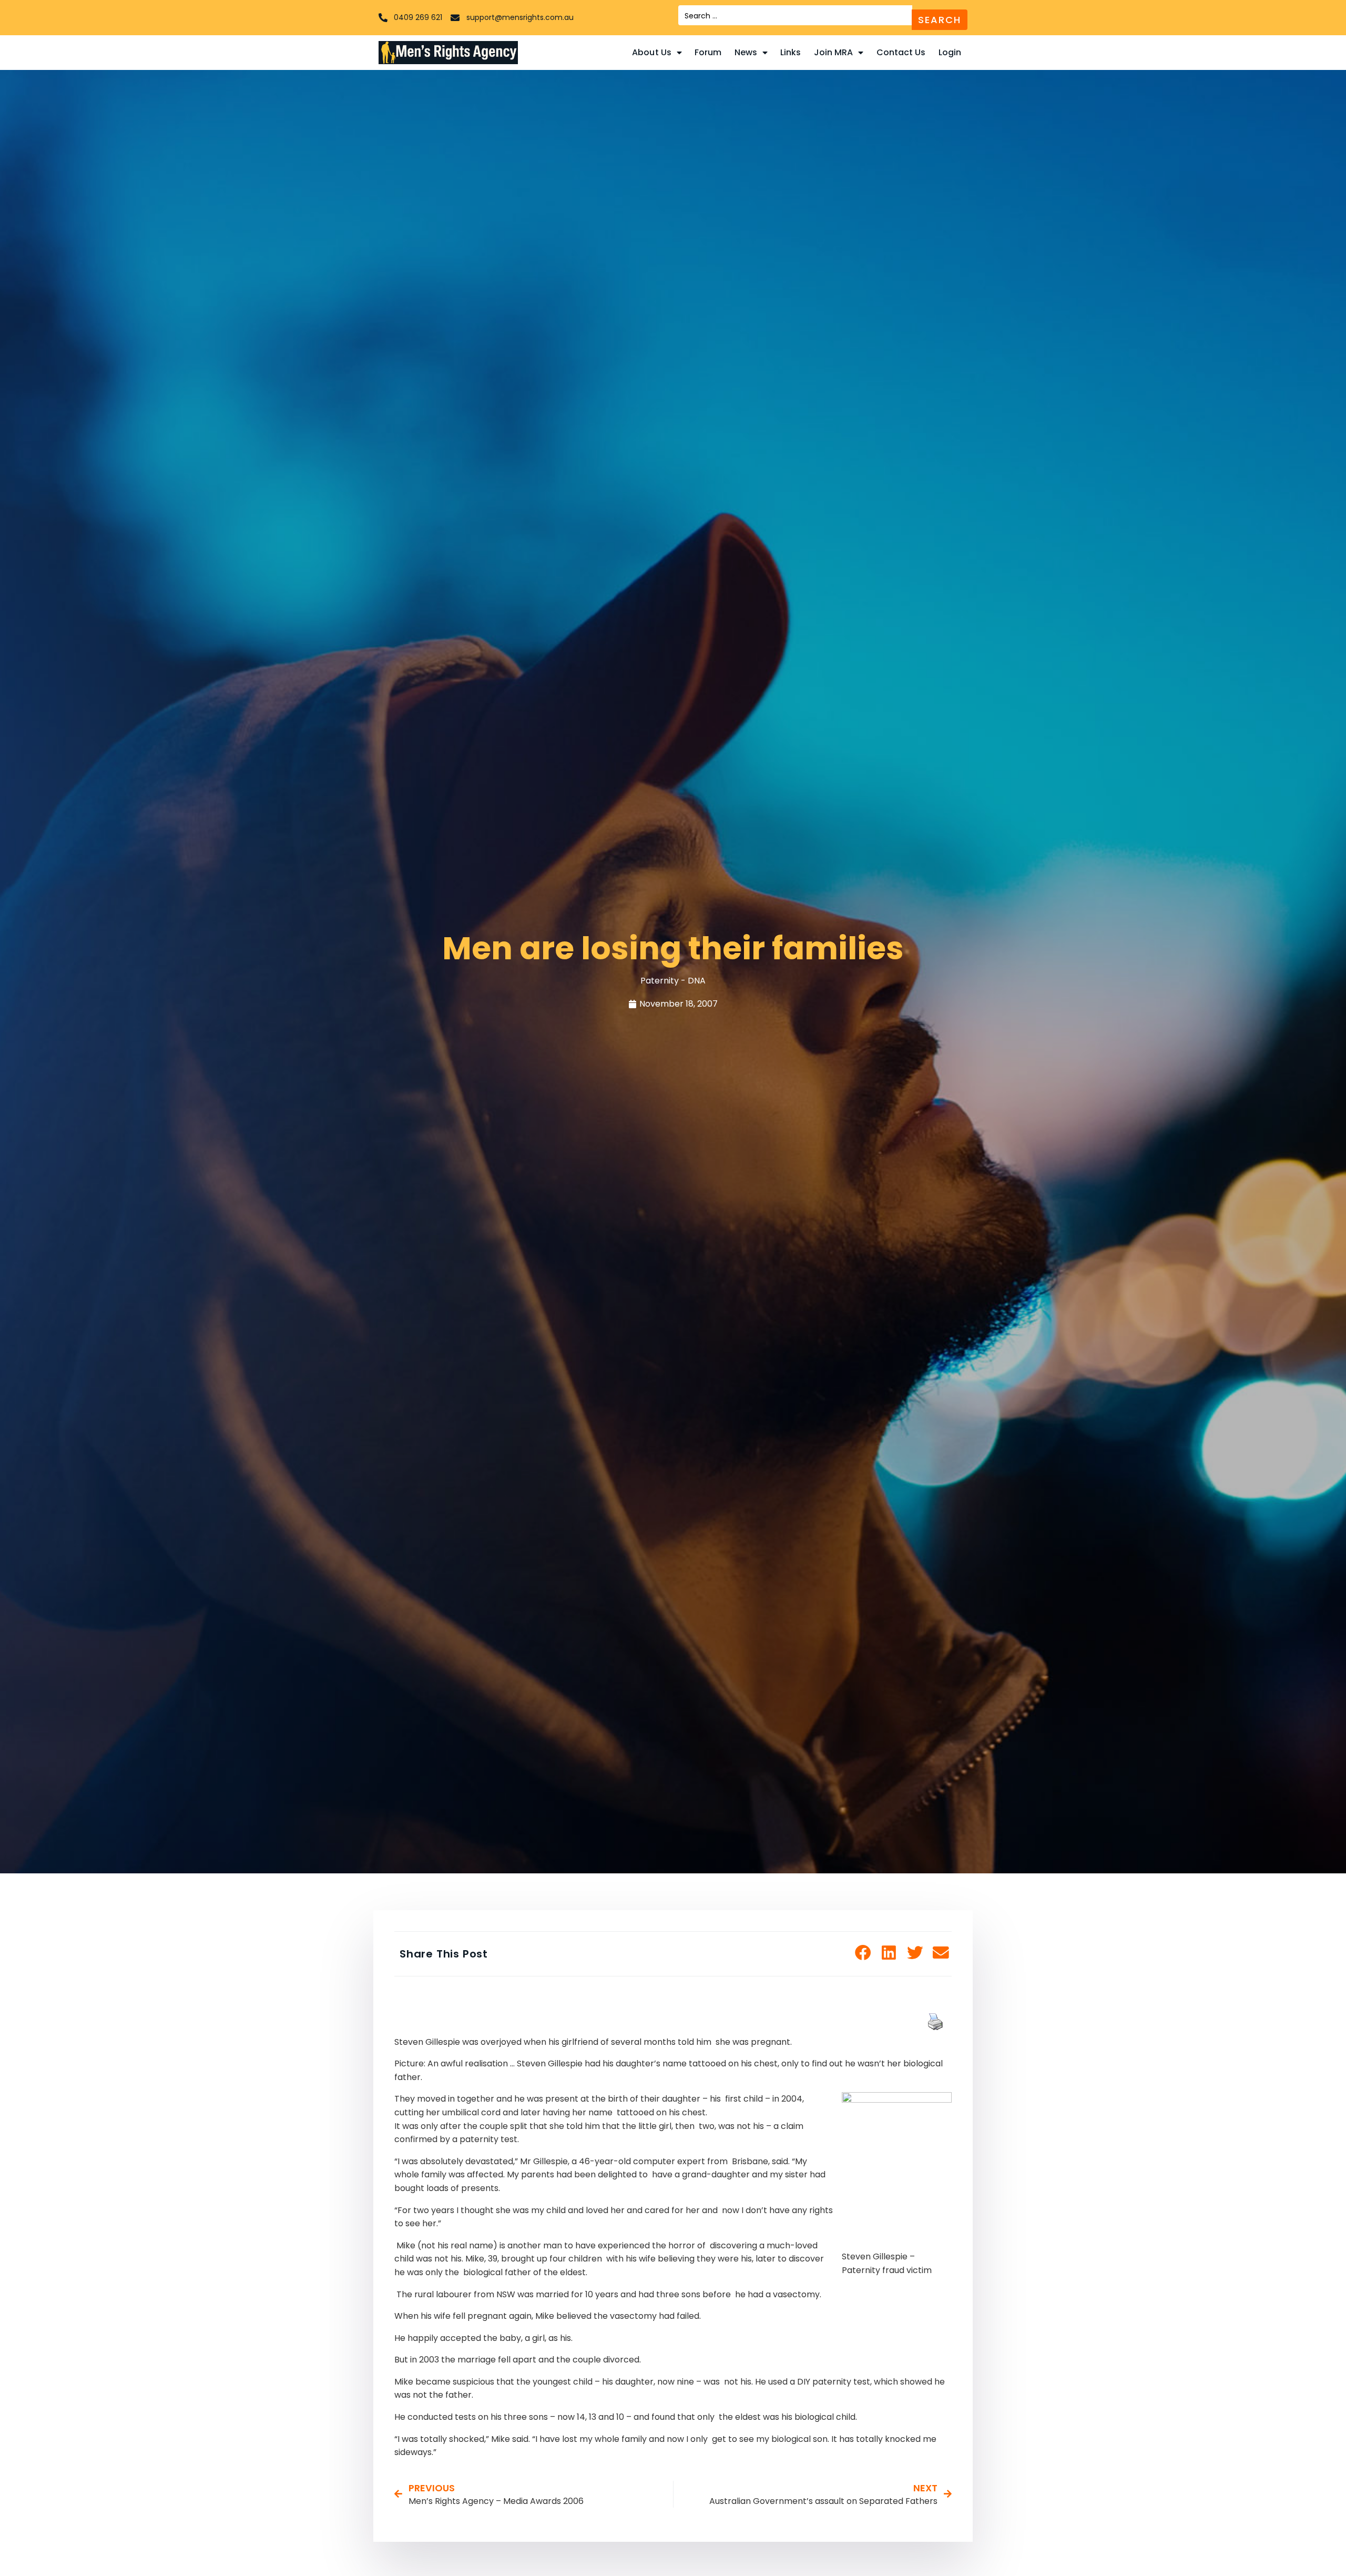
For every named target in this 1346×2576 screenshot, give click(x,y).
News (746, 52)
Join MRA (834, 52)
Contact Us (901, 52)
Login (950, 52)
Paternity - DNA (673, 981)
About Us (652, 52)
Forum (708, 52)
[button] (863, 1953)
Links (791, 52)
